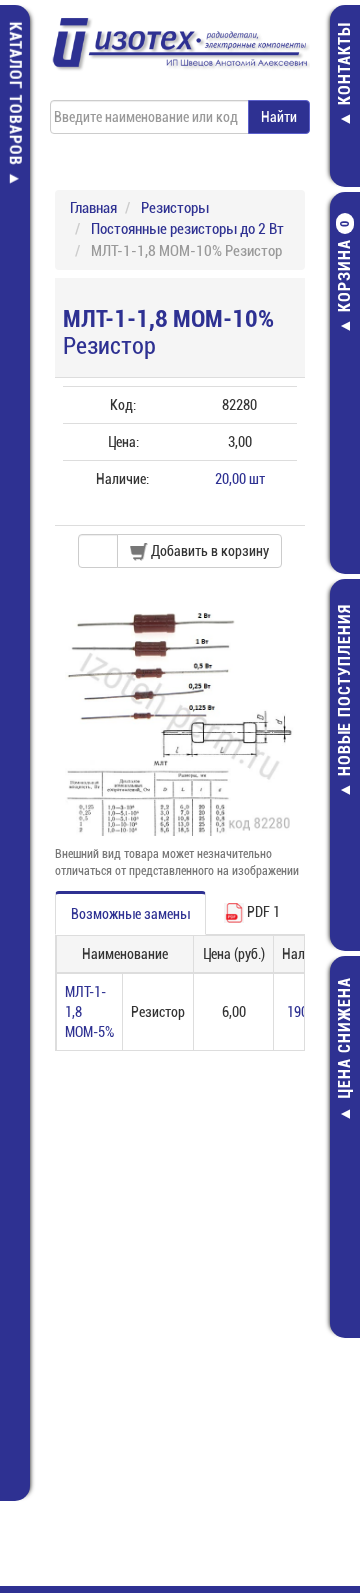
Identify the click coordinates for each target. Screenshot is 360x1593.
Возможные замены (130, 914)
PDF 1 (262, 912)
